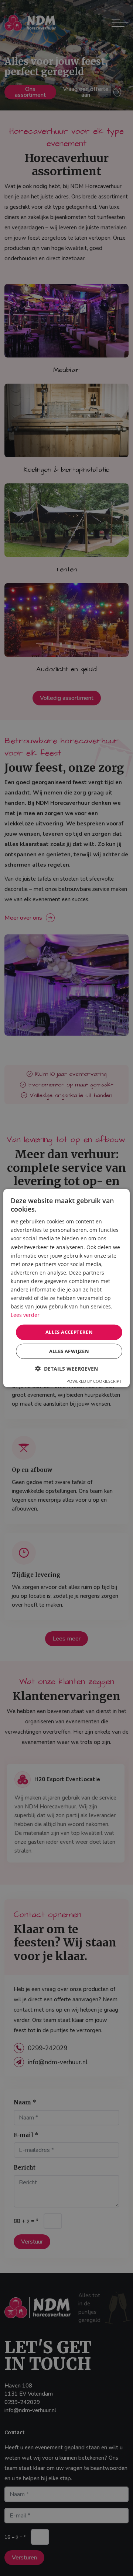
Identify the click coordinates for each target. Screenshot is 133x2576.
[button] (66, 1369)
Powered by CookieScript (94, 1381)
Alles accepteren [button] (69, 1332)
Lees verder (25, 1315)
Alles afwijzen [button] (69, 1351)
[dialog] (66, 1288)
